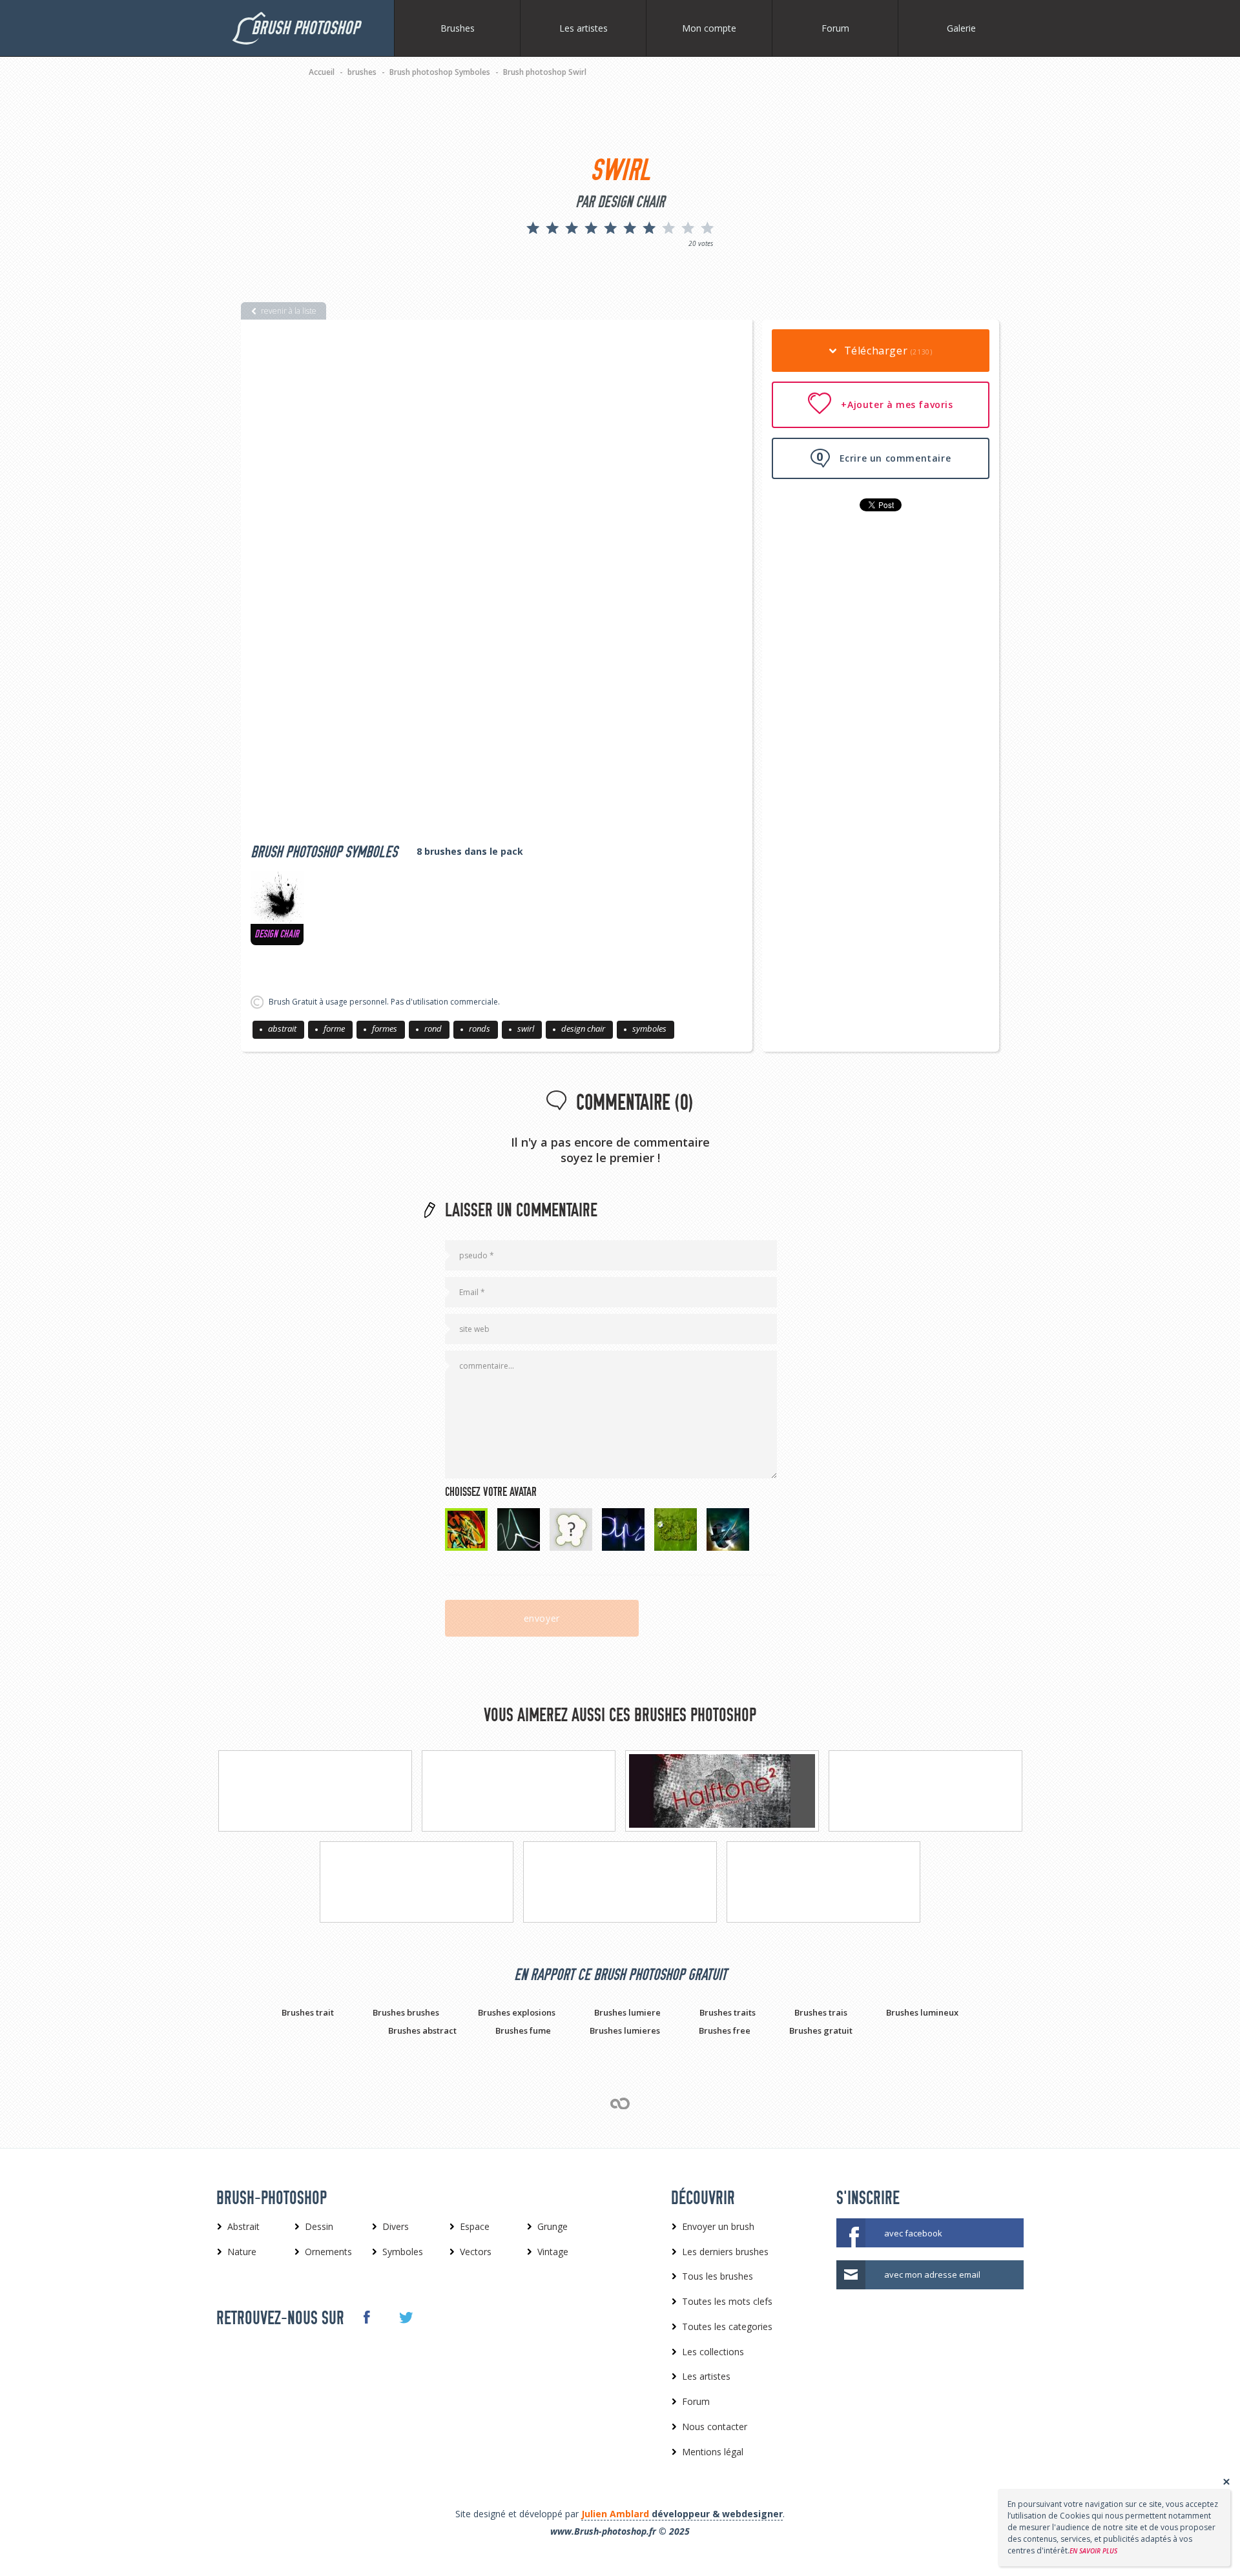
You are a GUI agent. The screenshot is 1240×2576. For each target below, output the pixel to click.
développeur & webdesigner (682, 2514)
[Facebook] (366, 2317)
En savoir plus (1093, 2551)
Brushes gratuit (821, 2030)
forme (334, 1028)
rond (433, 1028)
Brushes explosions (517, 2012)
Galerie (961, 28)
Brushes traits (728, 2012)
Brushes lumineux (922, 2012)
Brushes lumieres (625, 2030)
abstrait (282, 1028)
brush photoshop (305, 28)
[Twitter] (405, 2318)
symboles (649, 1028)
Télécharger (886, 351)
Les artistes (584, 28)
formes (385, 1028)
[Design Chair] (277, 897)
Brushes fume (523, 2030)
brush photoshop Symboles (324, 852)
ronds (480, 1028)
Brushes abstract (422, 2030)
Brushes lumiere (627, 2012)
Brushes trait (308, 2012)
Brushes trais (821, 2012)
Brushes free (725, 2030)
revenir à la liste (289, 311)
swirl (526, 1028)
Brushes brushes (406, 2012)
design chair (583, 1028)
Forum (835, 28)
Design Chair (277, 934)
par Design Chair (620, 202)
